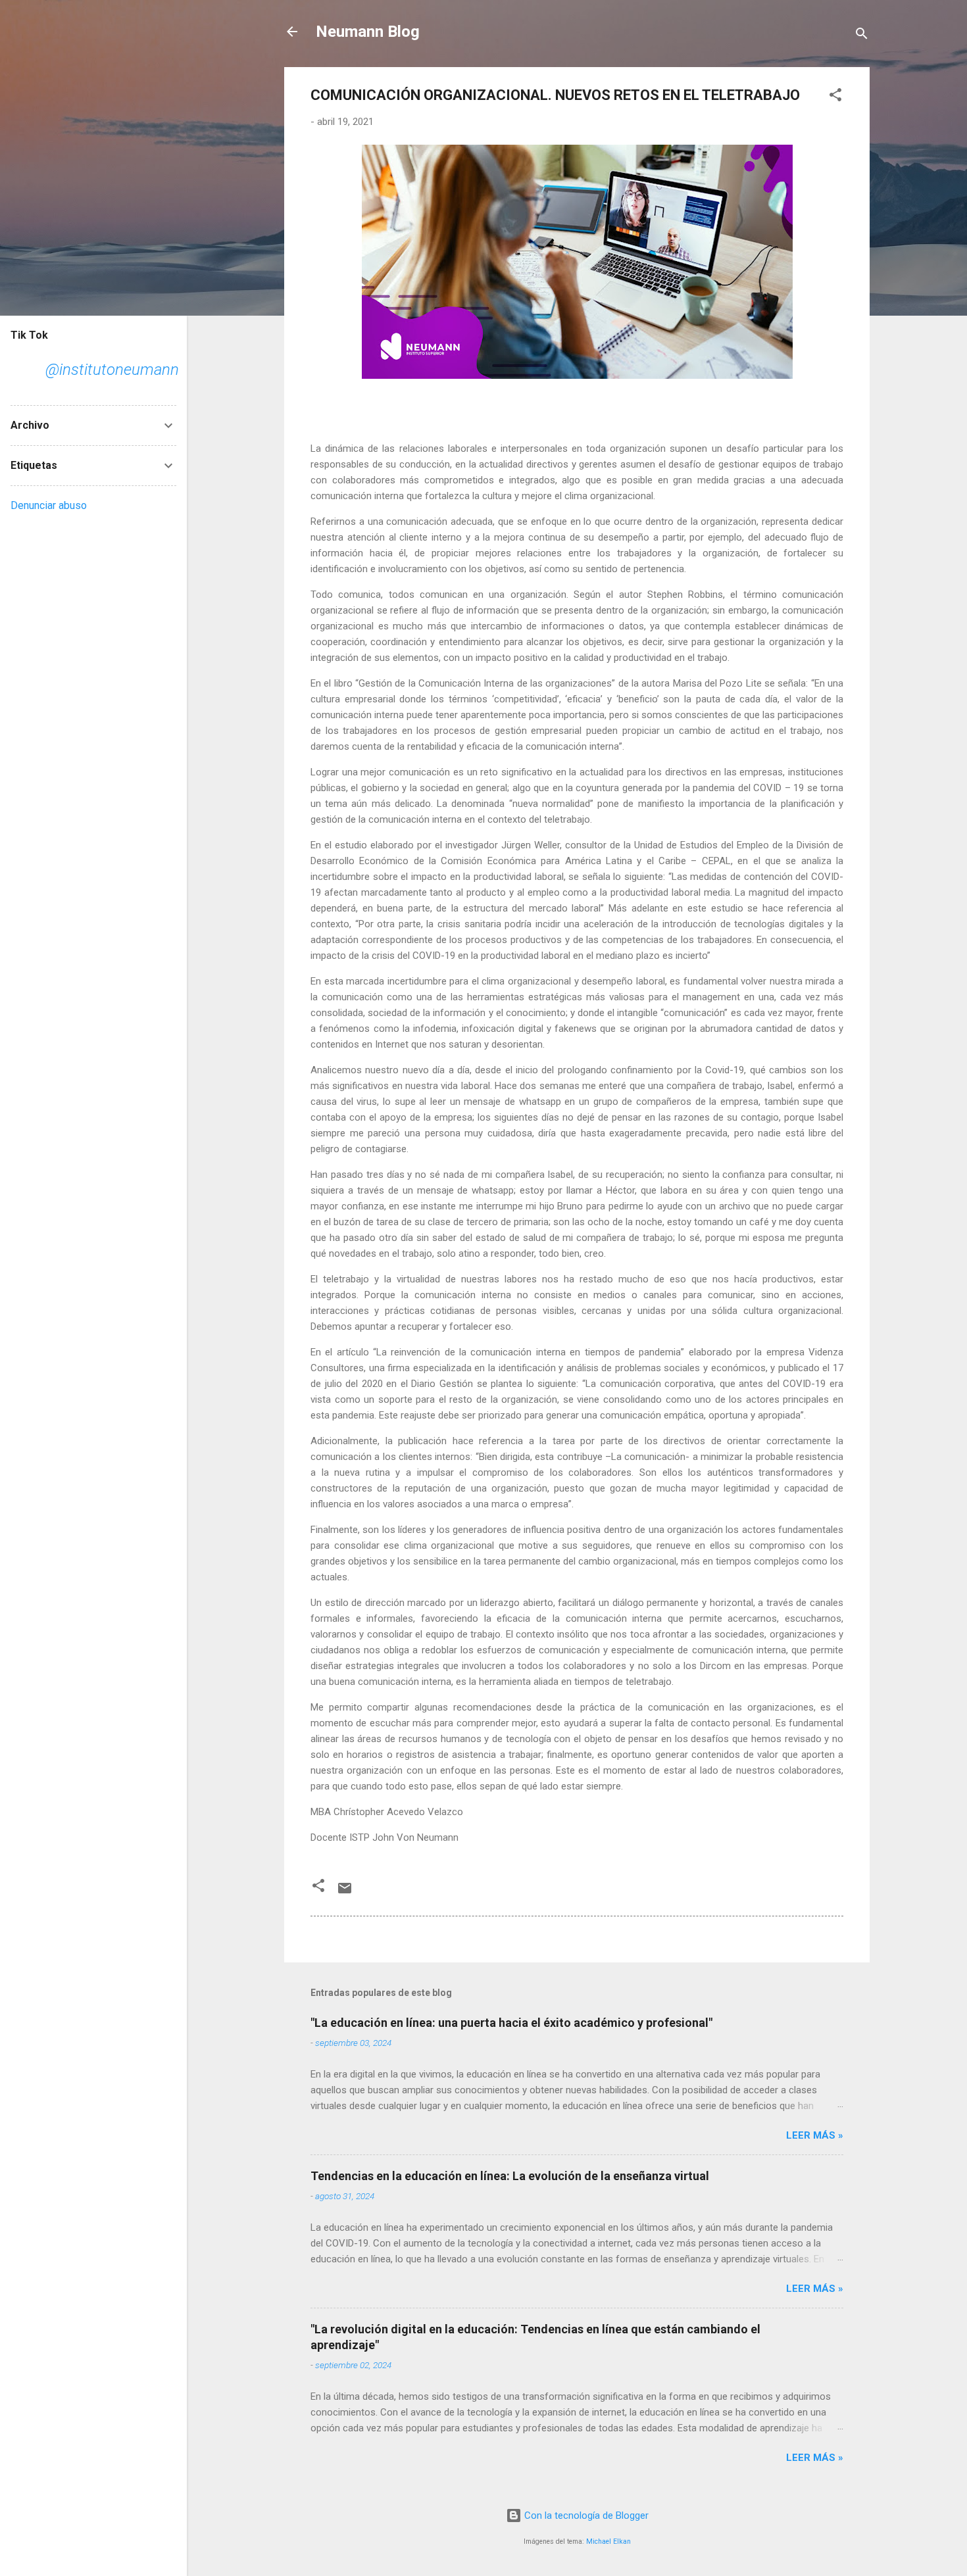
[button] (835, 97)
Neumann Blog (368, 32)
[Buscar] (862, 36)
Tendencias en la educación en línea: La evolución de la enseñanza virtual (510, 2176)
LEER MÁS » (815, 2135)
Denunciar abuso (49, 505)
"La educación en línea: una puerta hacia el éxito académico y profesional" (511, 2023)
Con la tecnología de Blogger (585, 2515)
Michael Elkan (608, 2541)
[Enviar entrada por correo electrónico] (345, 1893)
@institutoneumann (112, 370)
